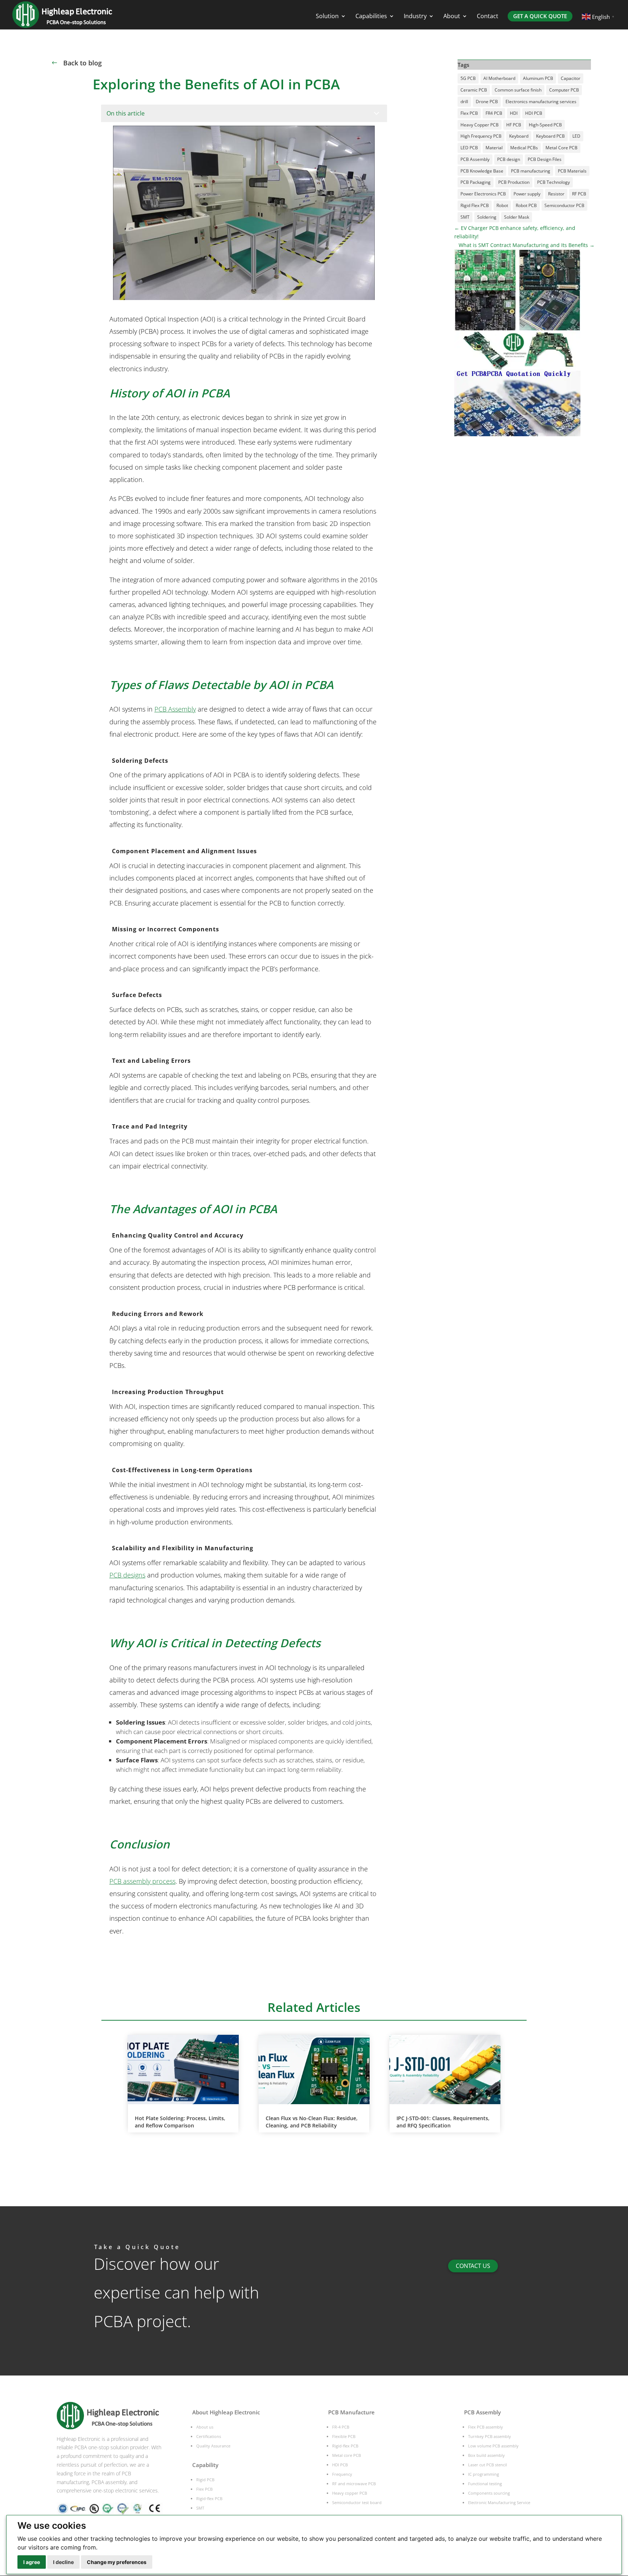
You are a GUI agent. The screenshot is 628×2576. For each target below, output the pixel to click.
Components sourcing (489, 2493)
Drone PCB (487, 102)
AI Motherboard (499, 78)
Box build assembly (486, 2455)
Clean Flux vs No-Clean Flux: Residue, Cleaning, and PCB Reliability (312, 2122)
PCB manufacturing (531, 171)
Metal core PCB (347, 2455)
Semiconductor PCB (564, 205)
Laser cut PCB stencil (488, 2465)
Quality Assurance (213, 2446)
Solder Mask (517, 217)
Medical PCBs (524, 148)
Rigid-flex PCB (209, 2498)
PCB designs (127, 1575)
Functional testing (485, 2484)
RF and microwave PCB (354, 2484)
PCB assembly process (142, 1881)
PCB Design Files (545, 159)
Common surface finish (518, 90)
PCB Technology (553, 182)
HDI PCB (534, 113)
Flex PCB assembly (486, 2427)
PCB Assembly (175, 709)
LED (576, 136)
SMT (465, 217)
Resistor (556, 194)
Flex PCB (469, 113)
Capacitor (571, 78)
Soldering (487, 217)
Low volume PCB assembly (493, 2446)
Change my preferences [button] (117, 2562)
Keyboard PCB (550, 136)
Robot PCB (526, 205)
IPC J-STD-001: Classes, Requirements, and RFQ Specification (443, 2122)
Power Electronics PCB (483, 194)
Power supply (527, 194)
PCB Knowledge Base (482, 171)
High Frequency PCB (481, 136)
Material (494, 148)
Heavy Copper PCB (480, 125)
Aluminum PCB (538, 78)
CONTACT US (473, 2266)
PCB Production (514, 182)
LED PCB (469, 148)
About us (205, 2427)
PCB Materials (572, 171)
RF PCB (579, 194)
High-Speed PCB (545, 125)
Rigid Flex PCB (475, 205)
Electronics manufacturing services (541, 102)
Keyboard (519, 136)
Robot (502, 205)
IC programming (484, 2474)
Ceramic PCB (474, 90)
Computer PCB (564, 90)
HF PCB (514, 125)
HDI (514, 113)
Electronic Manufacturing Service (499, 2502)
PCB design (509, 159)
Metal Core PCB (561, 148)
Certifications (209, 2436)
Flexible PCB (344, 2436)
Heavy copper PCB (350, 2493)
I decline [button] (63, 2562)
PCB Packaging (476, 182)
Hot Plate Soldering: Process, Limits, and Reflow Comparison (180, 2122)
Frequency (342, 2474)
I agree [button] (32, 2562)
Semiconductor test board (357, 2502)
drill (464, 102)
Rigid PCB (205, 2480)
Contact (488, 17)
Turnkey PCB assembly (490, 2436)
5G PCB (468, 78)
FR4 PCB (494, 113)
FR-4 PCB (341, 2427)
